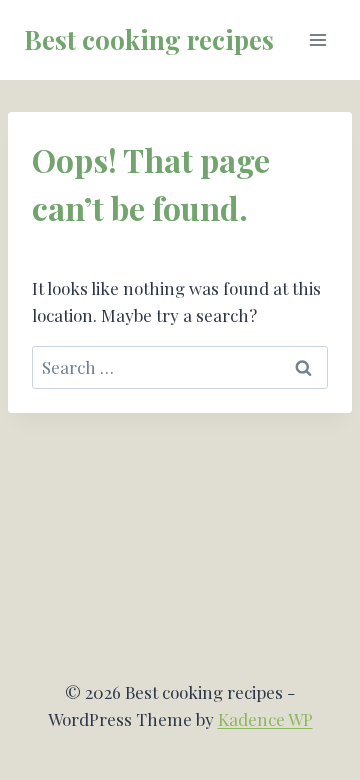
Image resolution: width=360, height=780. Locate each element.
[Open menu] (317, 39)
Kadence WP (265, 719)
